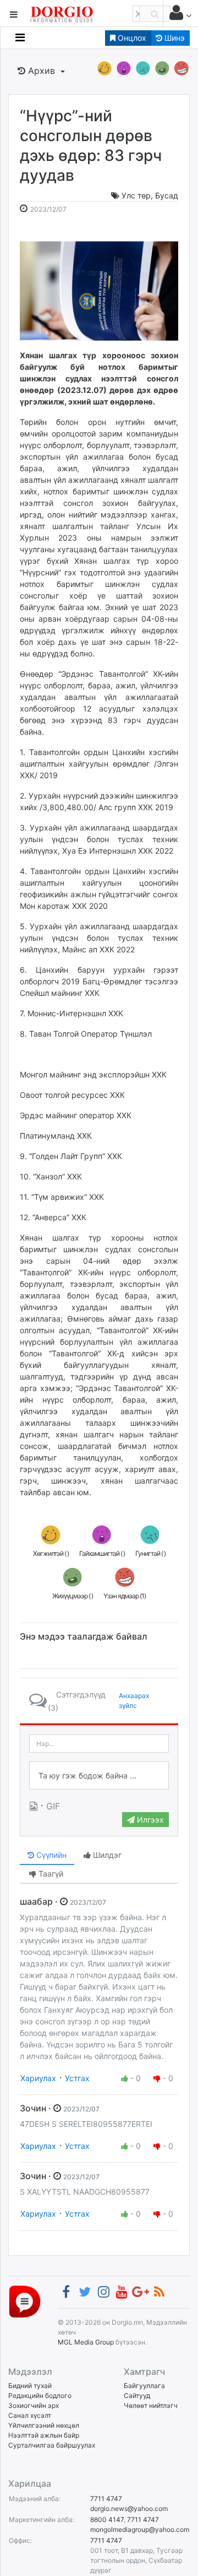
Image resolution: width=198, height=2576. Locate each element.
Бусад (167, 195)
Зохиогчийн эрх (34, 2405)
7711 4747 (106, 2499)
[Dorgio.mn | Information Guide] (25, 2301)
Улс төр (136, 195)
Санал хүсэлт (30, 2415)
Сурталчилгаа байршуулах (52, 2445)
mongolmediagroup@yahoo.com (140, 2529)
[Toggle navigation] (20, 37)
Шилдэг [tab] (106, 1855)
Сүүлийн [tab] (50, 1855)
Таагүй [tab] (50, 1874)
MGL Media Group (86, 2342)
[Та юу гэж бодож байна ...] (99, 1776)
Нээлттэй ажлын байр (44, 2435)
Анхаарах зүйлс (134, 1701)
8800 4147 (107, 2520)
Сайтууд (137, 2396)
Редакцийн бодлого (40, 2396)
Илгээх (149, 1820)
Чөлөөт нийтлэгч (151, 2405)
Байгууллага (144, 2386)
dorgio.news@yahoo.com (129, 2508)
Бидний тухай (30, 2386)
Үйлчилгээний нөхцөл (44, 2425)
